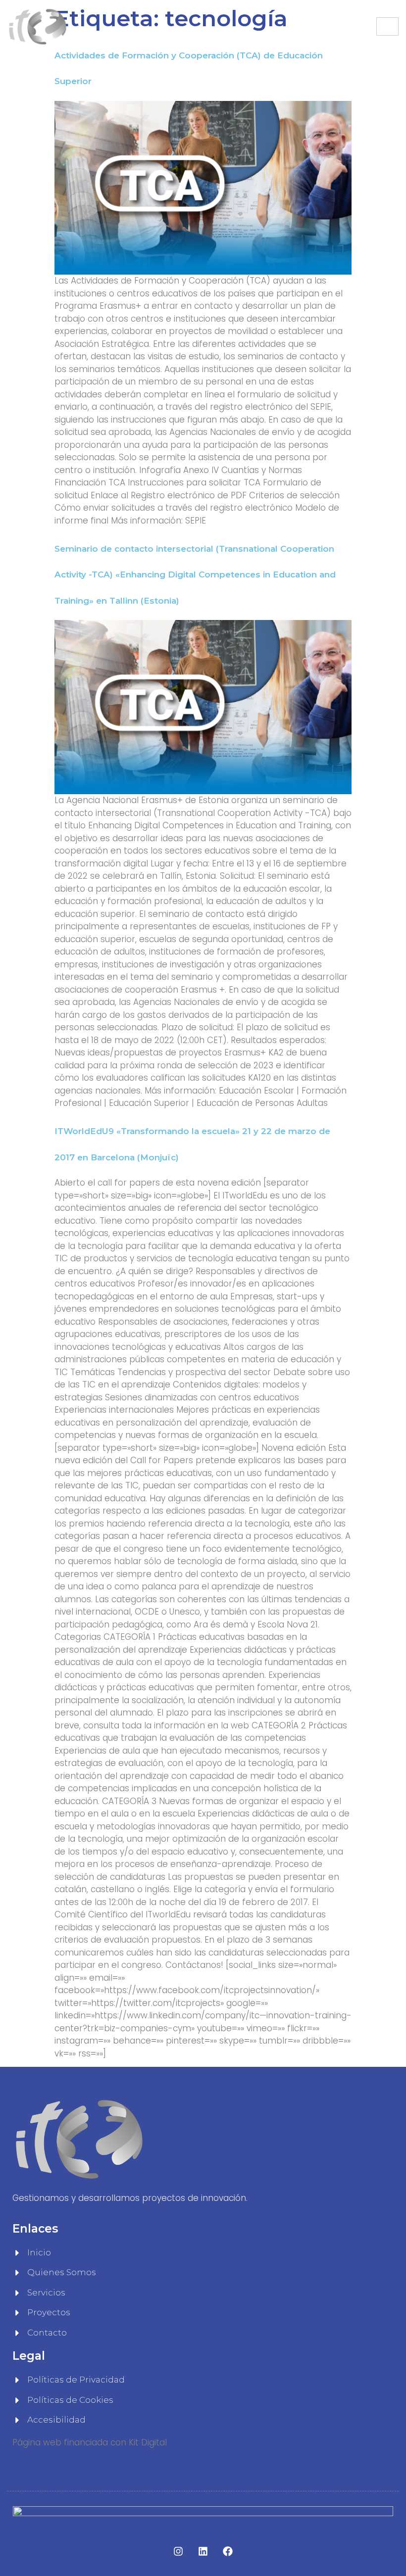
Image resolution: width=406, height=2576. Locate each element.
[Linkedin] (203, 2551)
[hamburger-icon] (387, 26)
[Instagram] (178, 2551)
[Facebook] (228, 2551)
